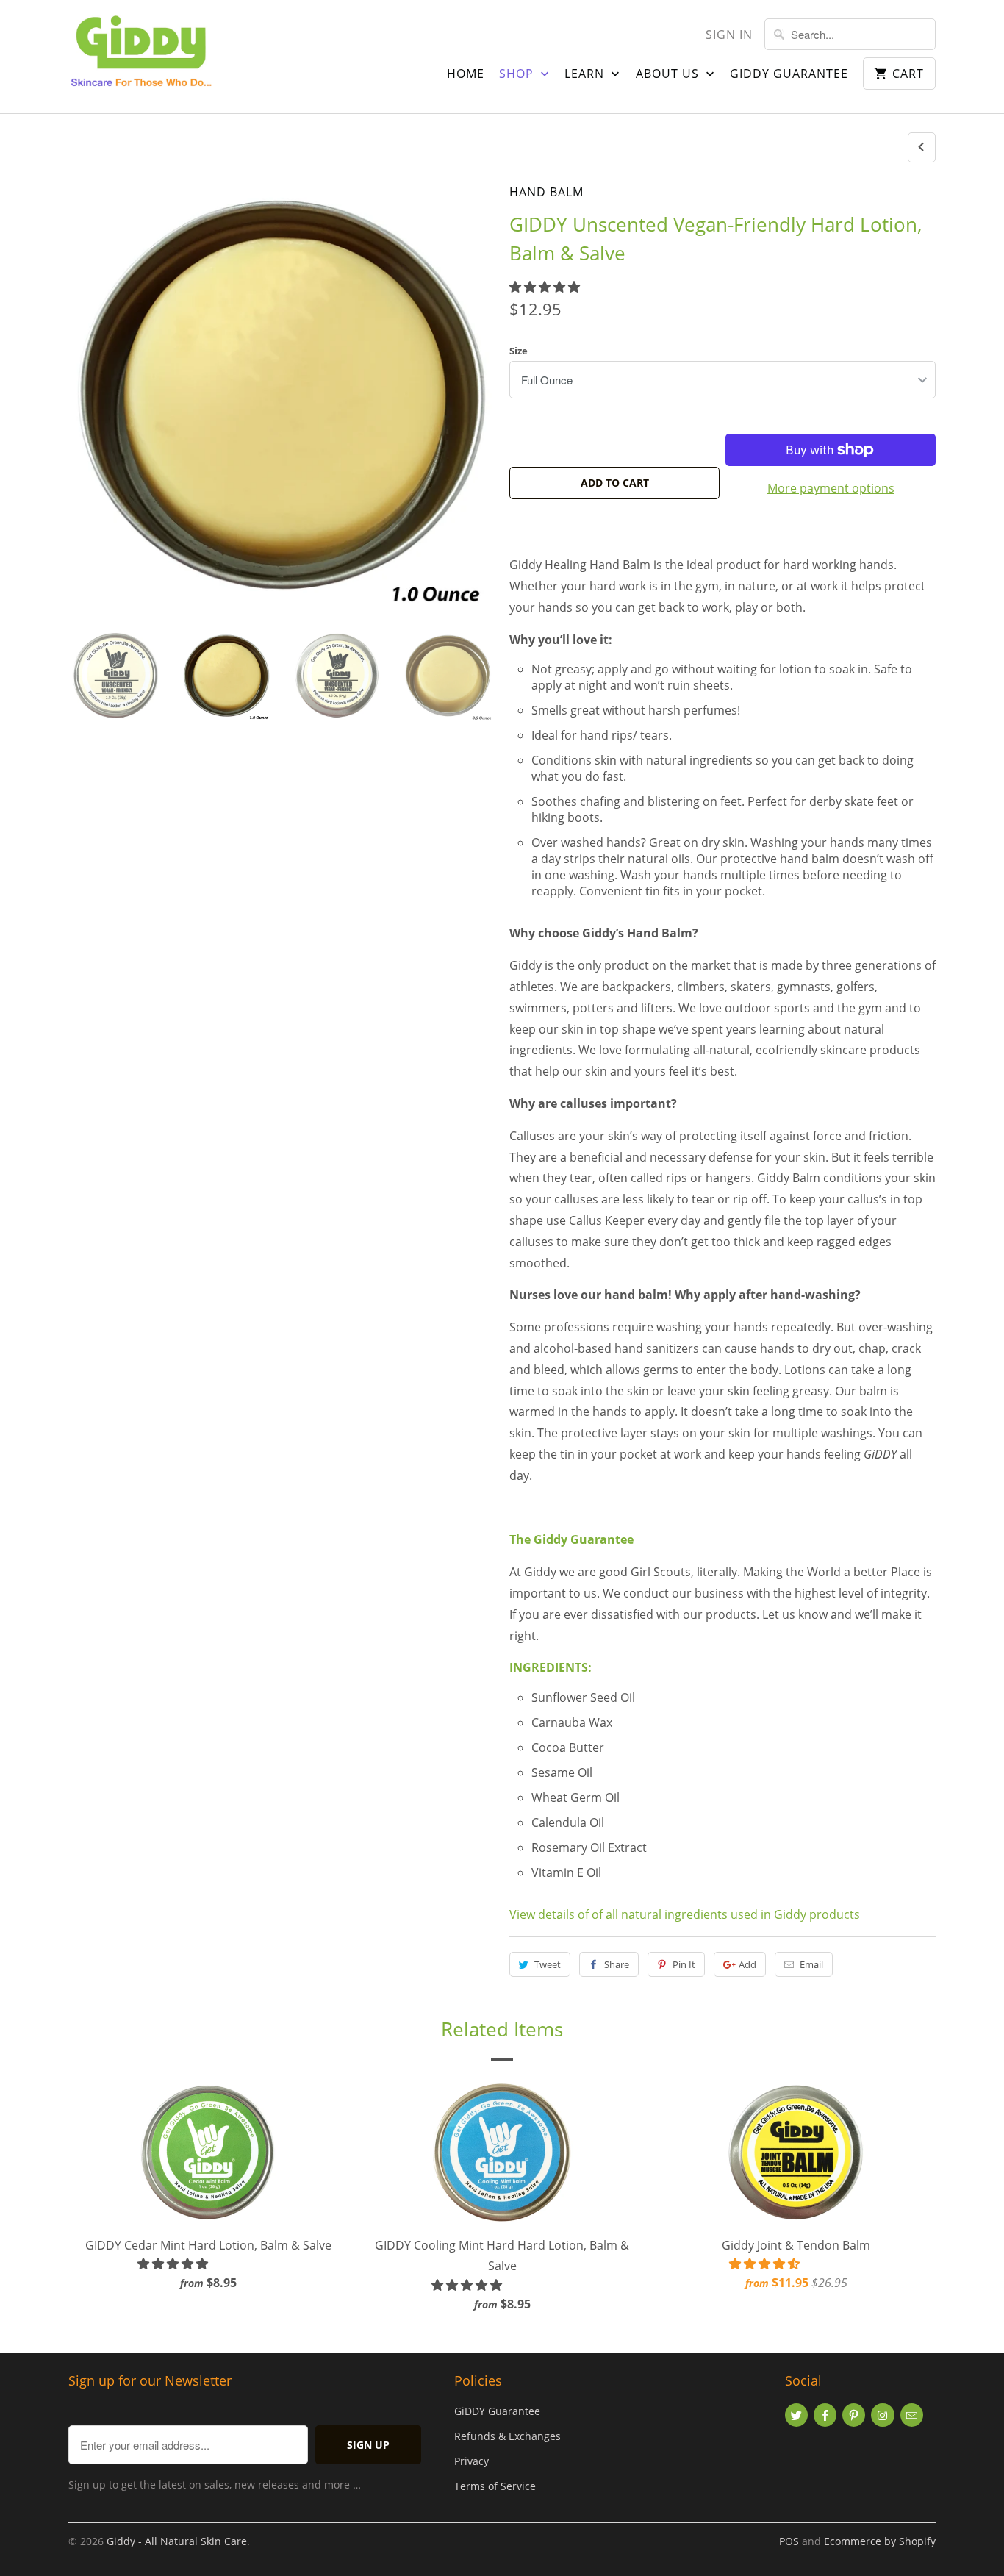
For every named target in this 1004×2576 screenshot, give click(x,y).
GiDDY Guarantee (497, 2411)
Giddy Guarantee (789, 74)
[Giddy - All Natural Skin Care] (142, 57)
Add (747, 1964)
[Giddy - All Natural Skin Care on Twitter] (796, 2415)
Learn (586, 74)
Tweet (548, 1964)
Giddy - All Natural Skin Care (177, 2541)
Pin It (684, 1964)
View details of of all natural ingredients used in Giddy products (685, 1914)
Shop (518, 74)
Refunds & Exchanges (508, 2436)
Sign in (729, 35)
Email (811, 1964)
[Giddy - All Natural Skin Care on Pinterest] (854, 2415)
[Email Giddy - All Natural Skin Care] (912, 2415)
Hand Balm (546, 192)
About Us (669, 74)
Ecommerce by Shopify (880, 2541)
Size (519, 351)
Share (617, 1964)
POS (789, 2541)
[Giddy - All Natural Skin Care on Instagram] (882, 2415)
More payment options (831, 488)
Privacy (471, 2461)
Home (466, 74)
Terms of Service (495, 2486)
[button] (546, 287)
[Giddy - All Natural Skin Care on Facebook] (825, 2415)
